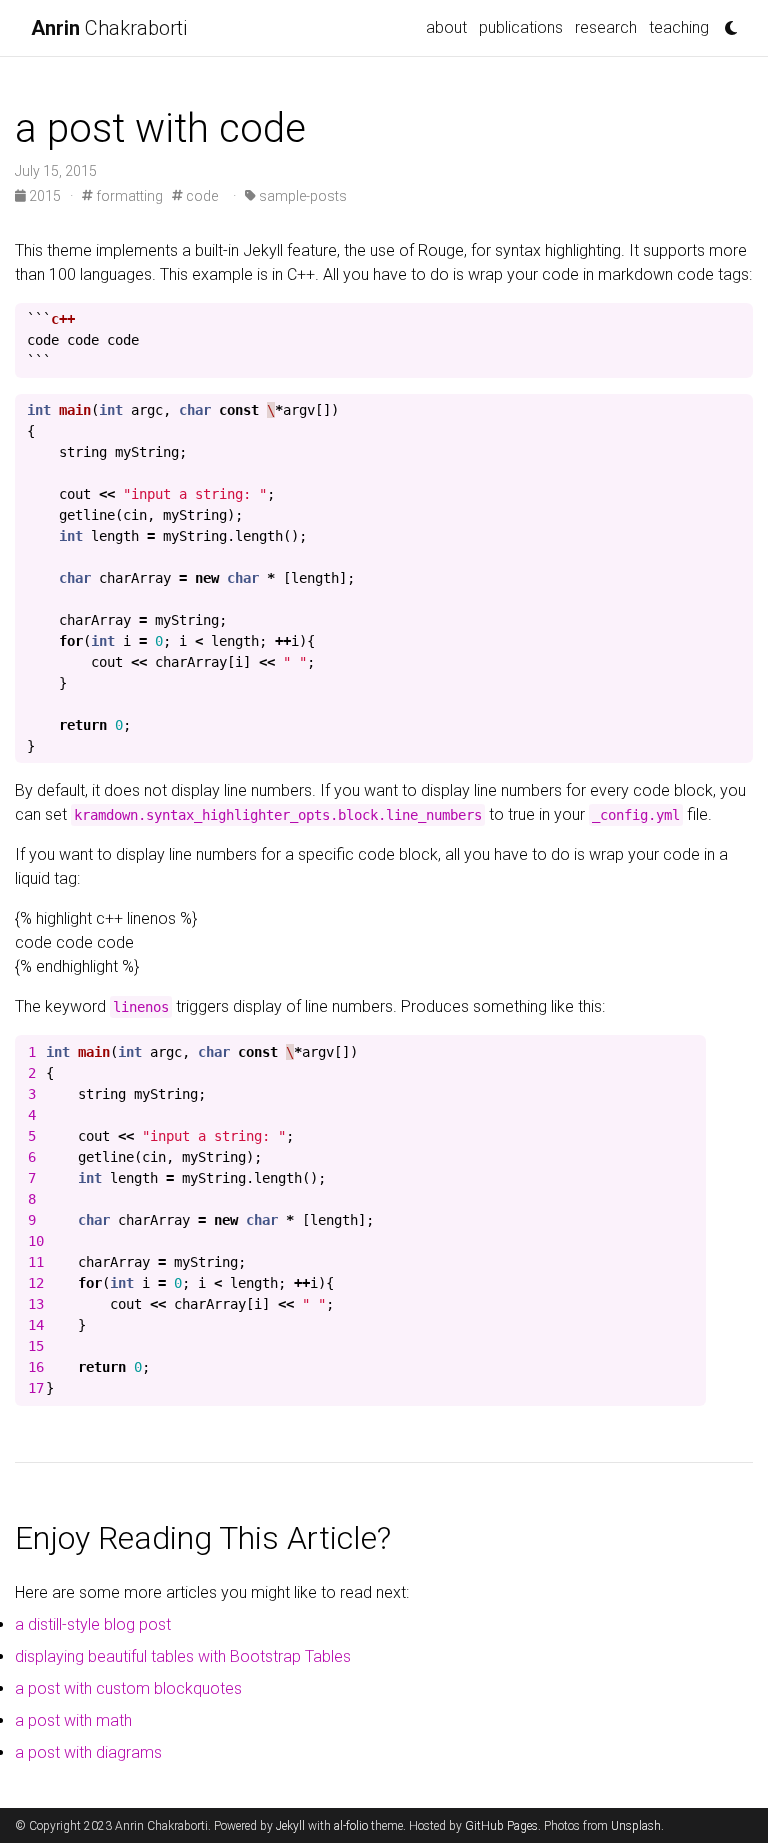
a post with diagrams (88, 1752)
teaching (679, 27)
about (446, 27)
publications (521, 27)
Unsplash (636, 1826)
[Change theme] (726, 22)
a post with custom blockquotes (128, 1688)
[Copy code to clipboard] (733, 324)
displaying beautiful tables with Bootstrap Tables (183, 1656)
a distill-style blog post (93, 1624)
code (200, 196)
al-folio (351, 1826)
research (606, 27)
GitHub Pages (501, 1826)
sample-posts (301, 196)
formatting (128, 196)
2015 (45, 196)
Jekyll (290, 1826)
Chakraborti (109, 28)
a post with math (73, 1720)
